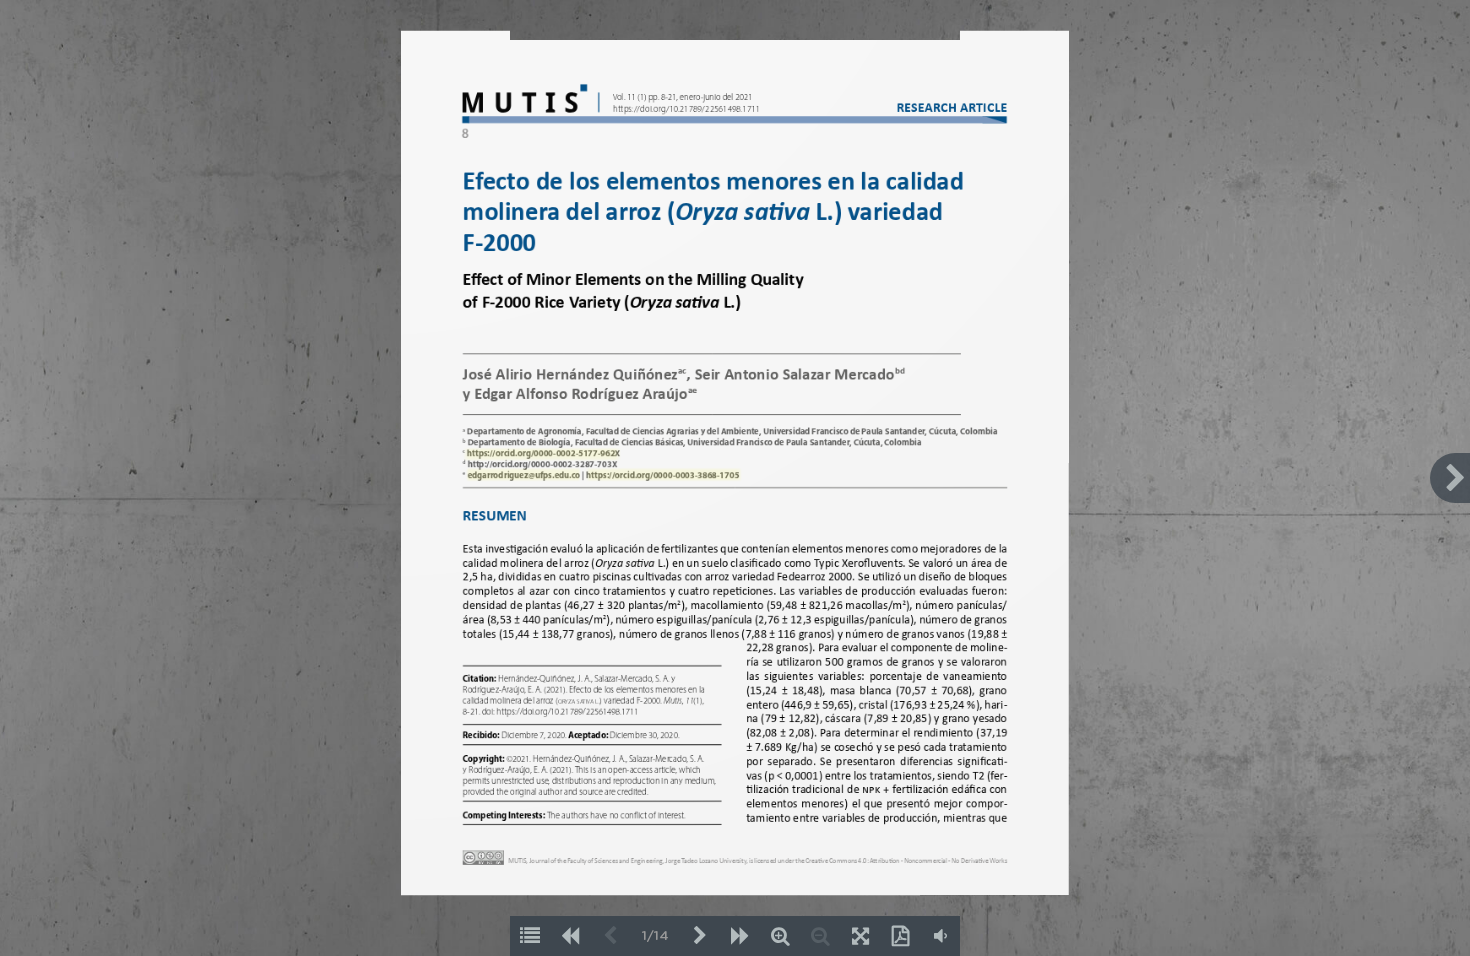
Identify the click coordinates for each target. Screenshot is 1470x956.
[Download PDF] (900, 936)
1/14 (655, 936)
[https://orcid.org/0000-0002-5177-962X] (543, 453)
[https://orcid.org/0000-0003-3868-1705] (662, 474)
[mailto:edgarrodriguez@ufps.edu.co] (523, 474)
